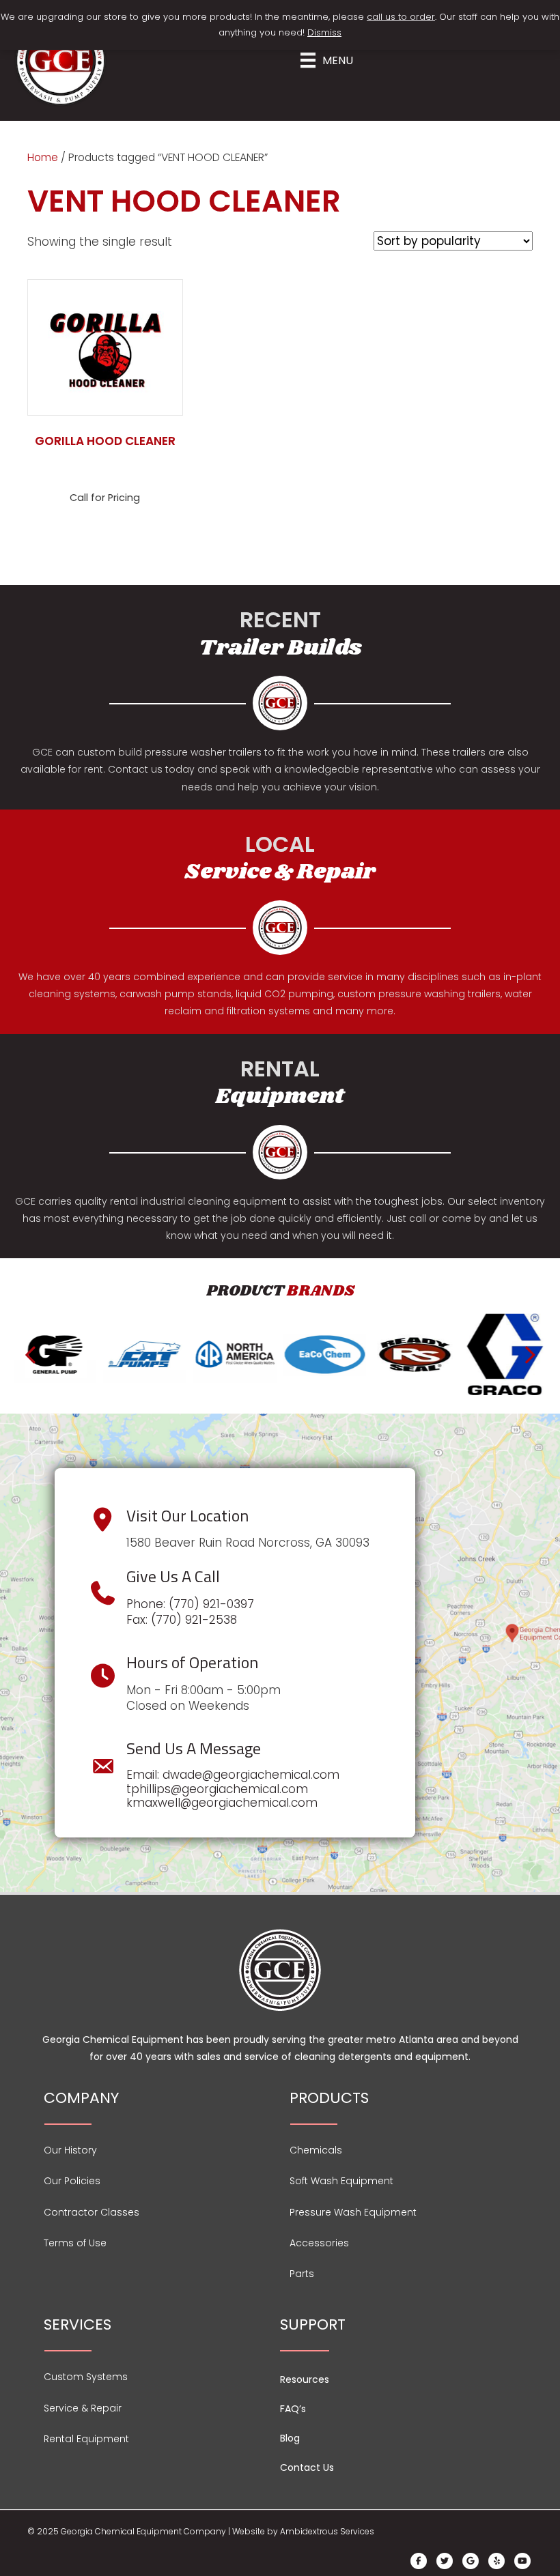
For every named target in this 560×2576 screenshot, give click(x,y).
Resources (305, 2379)
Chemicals (316, 2150)
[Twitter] (445, 2561)
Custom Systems (86, 2377)
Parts (302, 2274)
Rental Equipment (86, 2439)
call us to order (401, 17)
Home (43, 157)
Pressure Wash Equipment (353, 2212)
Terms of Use (75, 2243)
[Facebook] (419, 2561)
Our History (70, 2150)
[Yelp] (496, 2561)
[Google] (471, 2561)
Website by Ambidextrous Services (303, 2531)
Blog (290, 2438)
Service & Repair (83, 2408)
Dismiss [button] (324, 32)
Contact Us (307, 2467)
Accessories (319, 2243)
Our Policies (72, 2181)
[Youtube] (522, 2561)
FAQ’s (293, 2409)
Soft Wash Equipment (341, 2181)
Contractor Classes (92, 2212)
